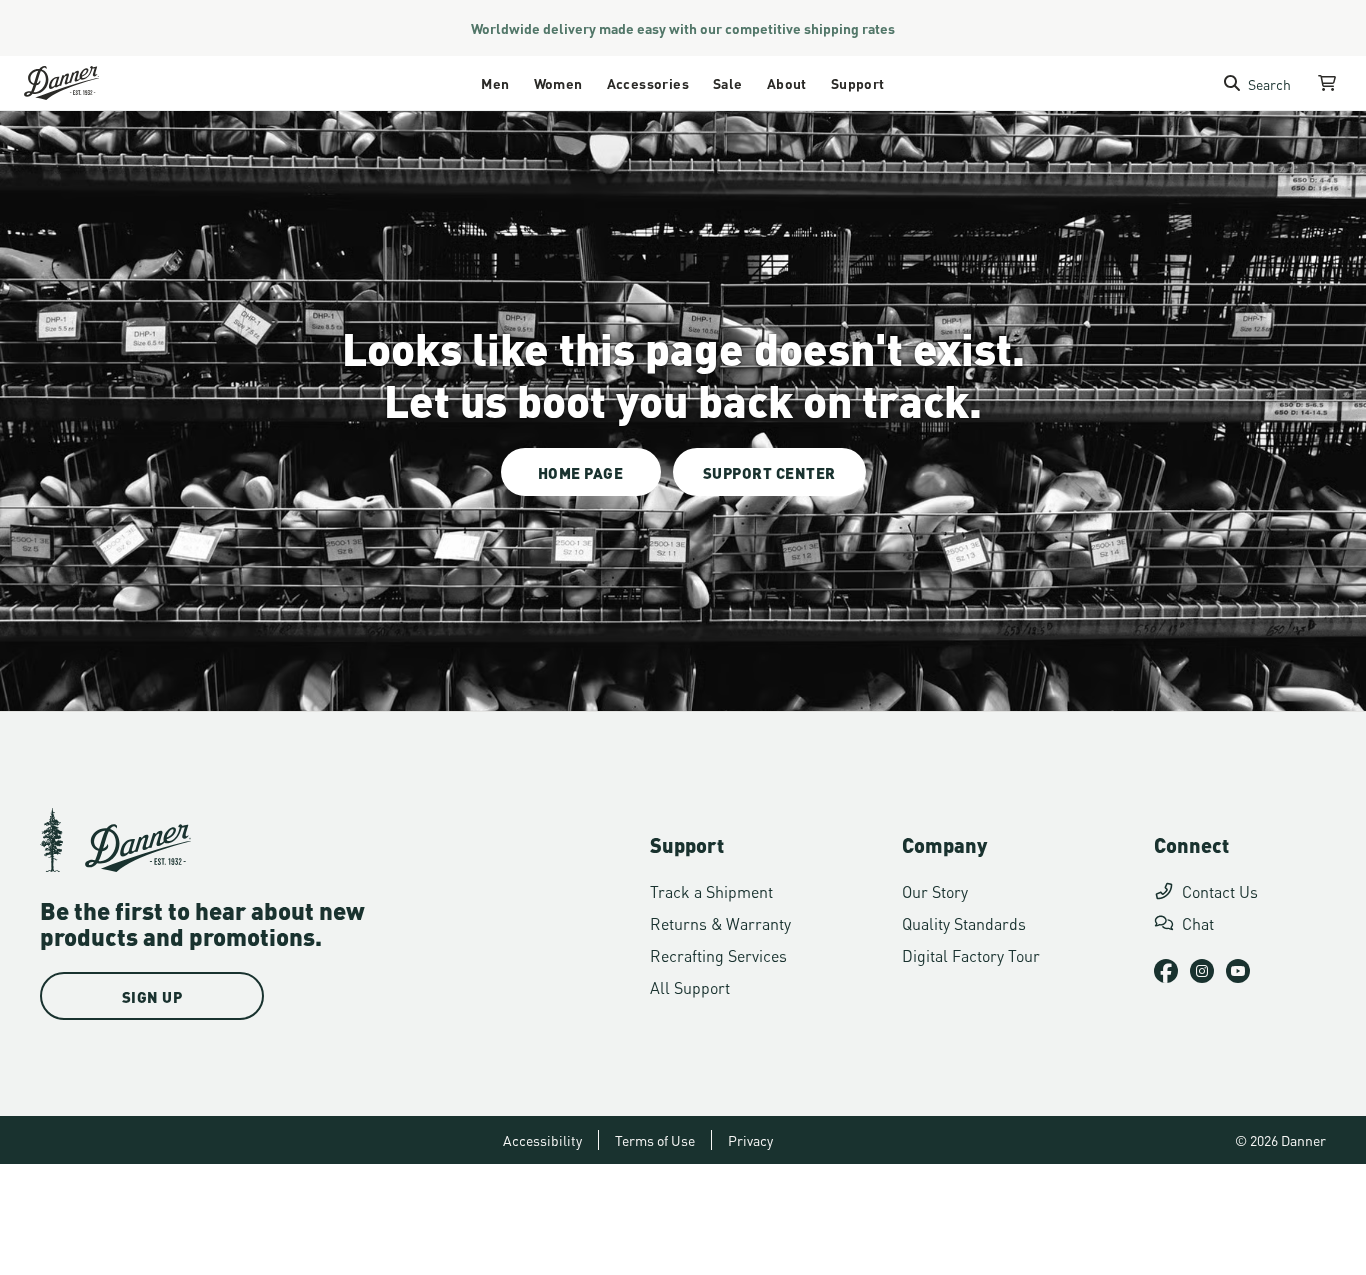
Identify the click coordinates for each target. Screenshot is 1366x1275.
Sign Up (152, 996)
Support (858, 82)
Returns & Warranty (720, 922)
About (787, 82)
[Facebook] (1166, 971)
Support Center (769, 472)
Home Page (581, 472)
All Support (690, 986)
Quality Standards (964, 922)
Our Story (935, 890)
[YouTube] (1238, 971)
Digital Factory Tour (971, 954)
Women (558, 82)
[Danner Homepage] (86, 83)
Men (495, 82)
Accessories (648, 82)
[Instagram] (1202, 971)
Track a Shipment (711, 890)
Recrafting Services (718, 954)
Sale (728, 82)
